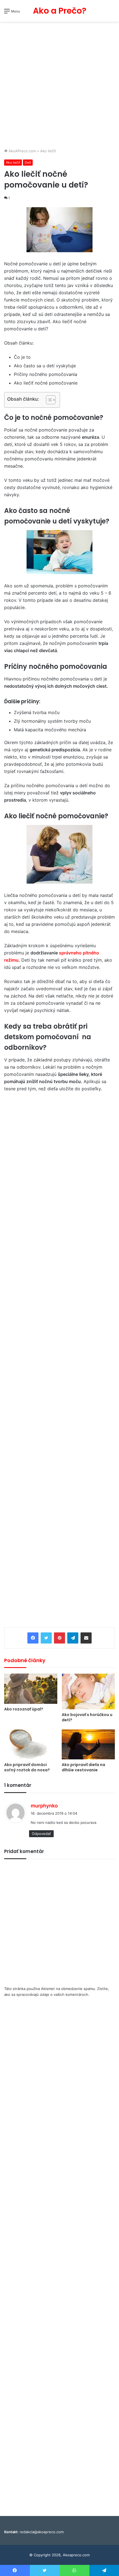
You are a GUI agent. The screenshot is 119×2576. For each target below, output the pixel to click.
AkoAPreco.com (22, 151)
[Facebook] (33, 1638)
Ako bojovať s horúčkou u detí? (87, 1717)
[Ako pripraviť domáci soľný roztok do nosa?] (31, 1744)
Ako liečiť (48, 151)
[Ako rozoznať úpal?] (31, 1689)
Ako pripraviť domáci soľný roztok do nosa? (27, 1767)
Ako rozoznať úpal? (24, 1709)
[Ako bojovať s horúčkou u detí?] (88, 1691)
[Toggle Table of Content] (48, 400)
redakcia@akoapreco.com (42, 2532)
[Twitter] (46, 1638)
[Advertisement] (59, 86)
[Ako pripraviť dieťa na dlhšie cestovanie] (88, 1744)
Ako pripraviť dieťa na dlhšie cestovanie (83, 1767)
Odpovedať (41, 1834)
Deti (28, 162)
